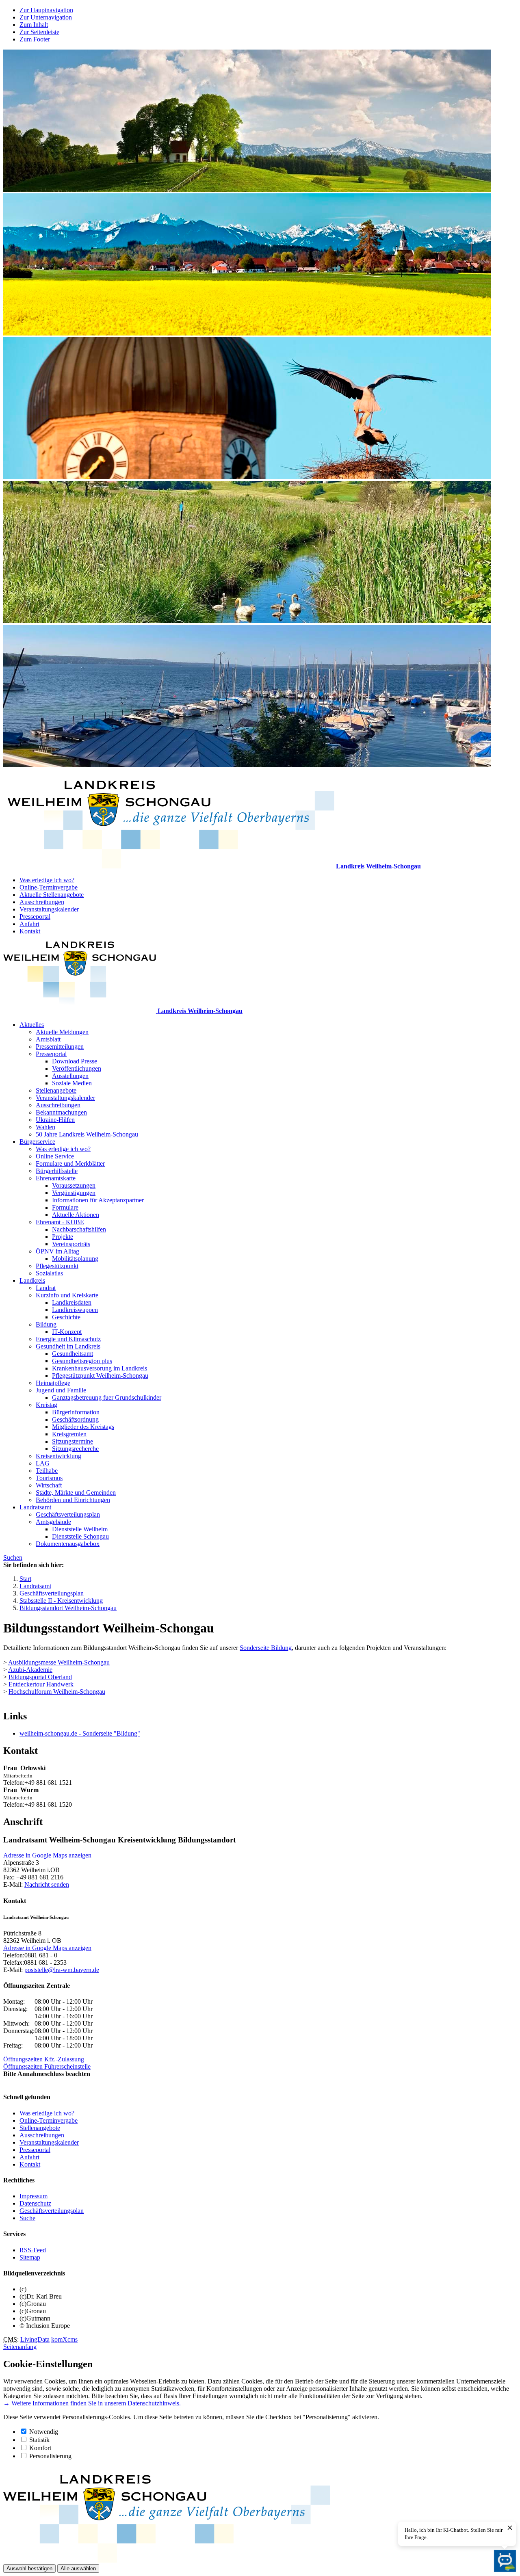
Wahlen (45, 1127)
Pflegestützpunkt (57, 1266)
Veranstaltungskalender (49, 909)
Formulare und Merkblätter (70, 1164)
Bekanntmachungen (61, 1112)
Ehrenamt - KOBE (60, 1222)
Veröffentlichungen (77, 1068)
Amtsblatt (48, 1039)
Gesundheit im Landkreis (68, 1346)
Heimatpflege (53, 1383)
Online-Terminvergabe (49, 887)
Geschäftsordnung (75, 1419)
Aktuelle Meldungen (62, 1032)
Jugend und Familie (61, 1390)
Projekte (63, 1237)
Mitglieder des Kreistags (83, 1427)
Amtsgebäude (53, 1522)
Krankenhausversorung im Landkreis (100, 1368)
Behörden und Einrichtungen (73, 1500)
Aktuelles (32, 1025)
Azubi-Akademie (30, 1670)
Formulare (65, 1207)
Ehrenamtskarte (56, 1178)
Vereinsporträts (71, 1244)
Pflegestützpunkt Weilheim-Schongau (100, 1376)
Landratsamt (35, 1507)
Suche (27, 2218)
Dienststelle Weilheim (80, 1529)
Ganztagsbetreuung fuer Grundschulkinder (107, 1397)
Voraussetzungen (74, 1185)
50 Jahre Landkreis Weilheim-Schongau (87, 1134)
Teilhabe (47, 1471)
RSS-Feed (33, 2250)
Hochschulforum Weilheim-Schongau (57, 1692)
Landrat (46, 1288)
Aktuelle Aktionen (76, 1215)
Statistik (39, 2440)
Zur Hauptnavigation (46, 10)
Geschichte (66, 1317)
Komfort (40, 2448)
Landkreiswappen (75, 1310)
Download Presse (75, 1061)
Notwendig (44, 2432)
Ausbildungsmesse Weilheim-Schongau (59, 1662)
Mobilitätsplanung (75, 1259)
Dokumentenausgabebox (68, 1544)
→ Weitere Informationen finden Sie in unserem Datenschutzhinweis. (92, 2403)
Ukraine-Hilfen (55, 1120)
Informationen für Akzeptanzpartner (98, 1200)
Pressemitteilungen (60, 1047)
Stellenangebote (56, 1090)
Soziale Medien (72, 1083)
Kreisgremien (69, 1434)
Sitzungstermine (73, 1441)
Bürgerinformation (76, 1412)
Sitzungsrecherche (75, 1449)
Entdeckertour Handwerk (41, 1684)
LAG (43, 1463)
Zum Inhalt (34, 25)
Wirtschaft (49, 1485)
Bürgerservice (37, 1142)
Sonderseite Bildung (266, 1648)
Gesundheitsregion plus (82, 1361)
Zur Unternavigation (46, 17)
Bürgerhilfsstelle (57, 1171)
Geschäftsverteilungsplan (68, 1514)
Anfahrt (29, 924)
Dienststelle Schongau (80, 1536)
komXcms (64, 2339)
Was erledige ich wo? (47, 880)
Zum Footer (35, 39)
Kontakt (30, 931)
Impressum (34, 2196)
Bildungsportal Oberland (40, 1677)
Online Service (55, 1156)
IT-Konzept (67, 1332)
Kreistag (47, 1405)
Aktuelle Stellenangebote (52, 895)
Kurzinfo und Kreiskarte (67, 1295)
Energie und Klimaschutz (68, 1339)
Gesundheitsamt (73, 1354)
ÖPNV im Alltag (57, 1251)
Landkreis (32, 1280)
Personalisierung (50, 2456)
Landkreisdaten (72, 1302)
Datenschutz (35, 2203)
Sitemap (30, 2257)
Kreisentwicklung (58, 1456)
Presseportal (35, 917)
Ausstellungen (70, 1076)
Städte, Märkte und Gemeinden (76, 1493)
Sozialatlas (49, 1273)
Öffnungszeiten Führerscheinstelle (47, 2066)
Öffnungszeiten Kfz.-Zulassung (44, 2059)
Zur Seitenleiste (39, 32)
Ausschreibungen (42, 902)
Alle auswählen (78, 2568)
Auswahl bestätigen (29, 2568)
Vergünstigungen (74, 1193)
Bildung (46, 1324)
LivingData (35, 2339)
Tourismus (49, 1478)
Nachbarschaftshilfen (79, 1229)
